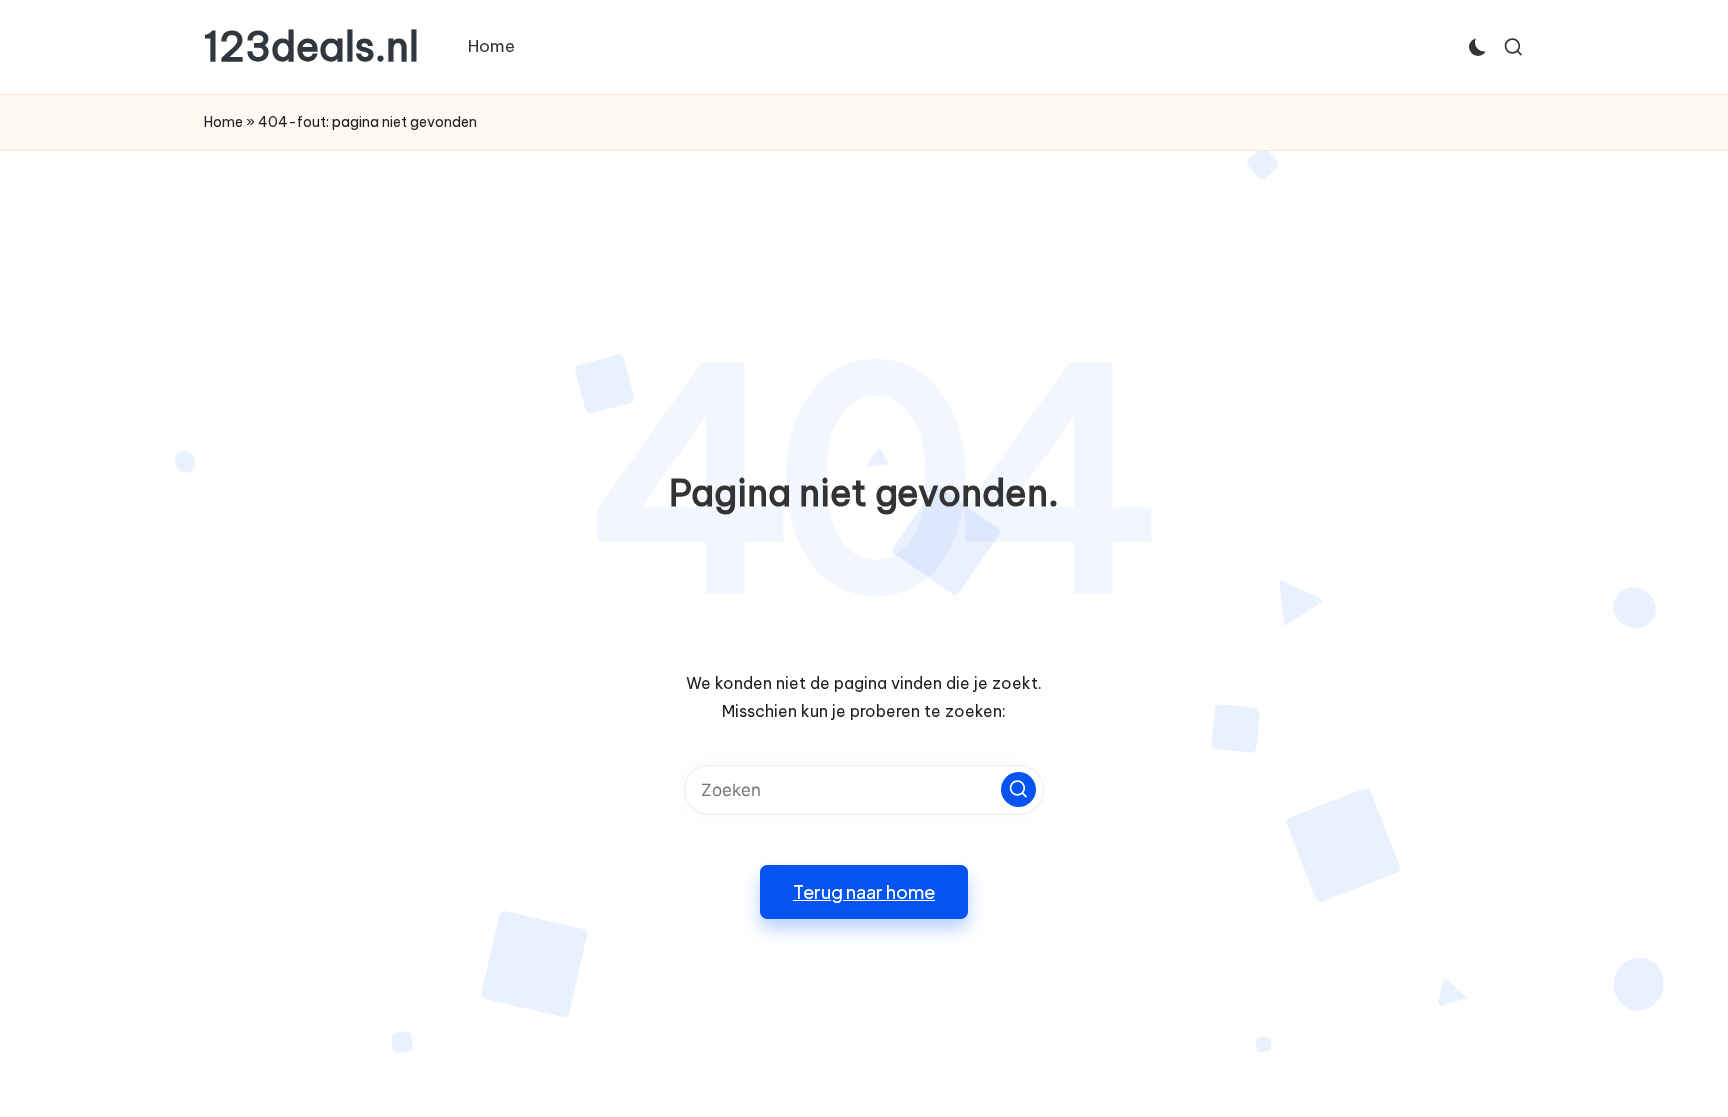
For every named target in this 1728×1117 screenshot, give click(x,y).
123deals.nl (311, 47)
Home (223, 122)
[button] (1018, 789)
